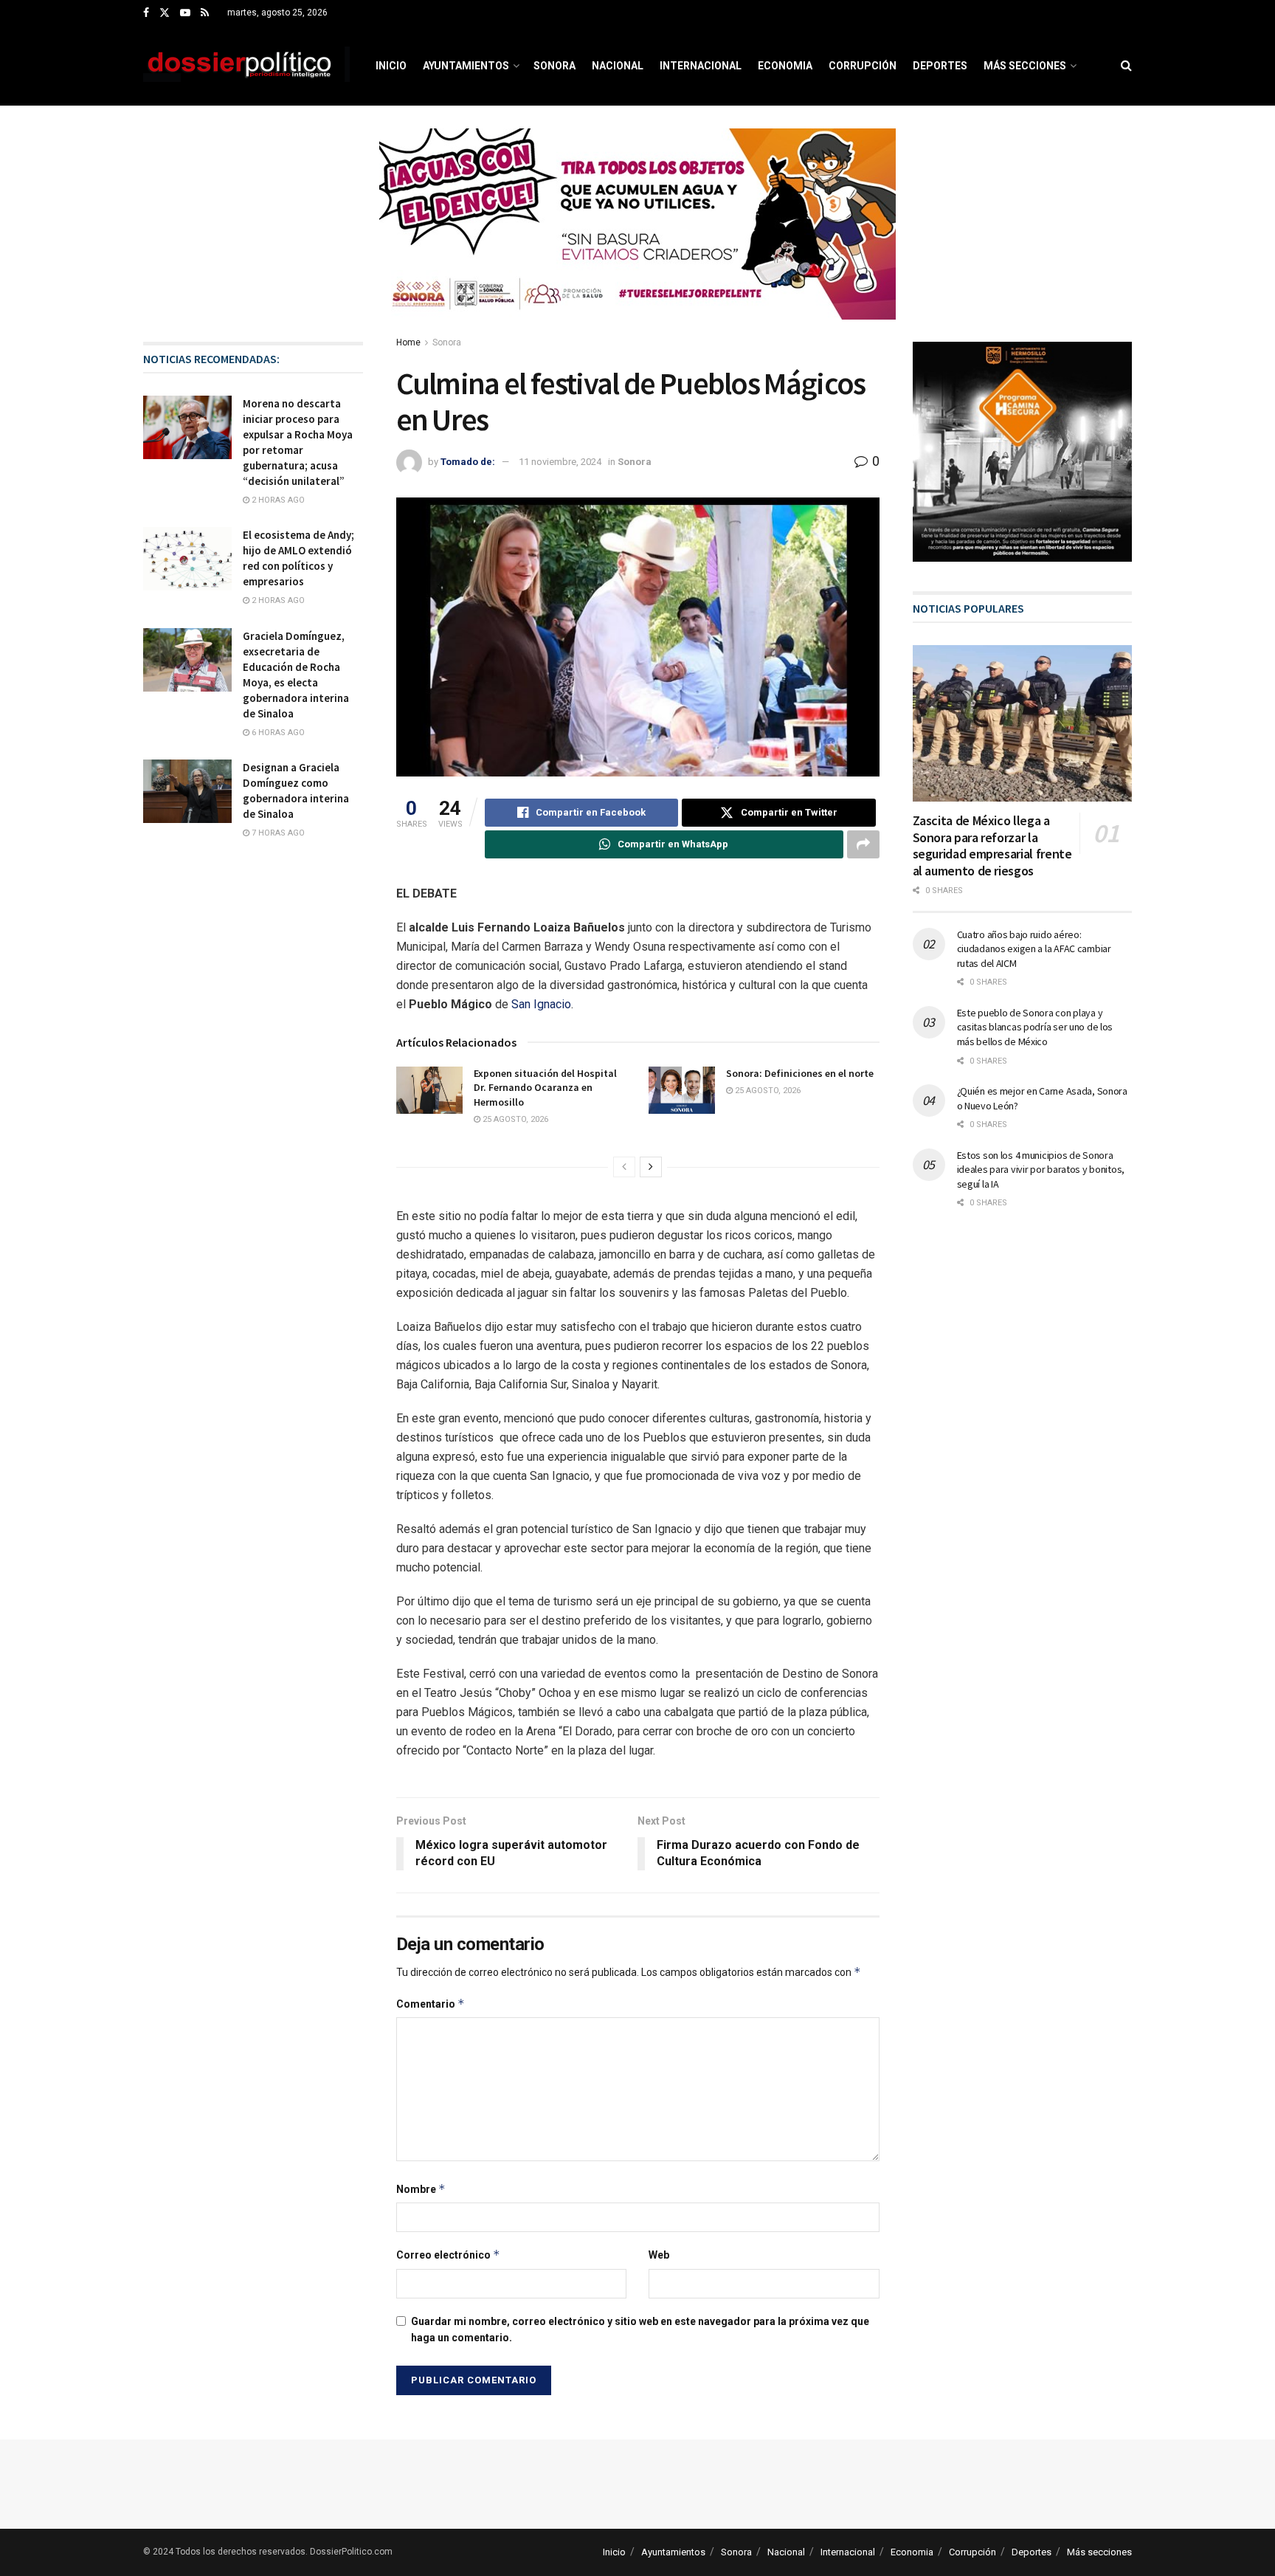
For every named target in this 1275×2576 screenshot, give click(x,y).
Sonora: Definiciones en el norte (800, 1073)
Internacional (701, 66)
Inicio (391, 66)
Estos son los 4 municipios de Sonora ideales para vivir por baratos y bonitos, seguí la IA (1041, 1170)
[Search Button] (1126, 66)
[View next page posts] (651, 1167)
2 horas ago (277, 500)
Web (659, 2255)
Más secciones (1025, 66)
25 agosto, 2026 (514, 1119)
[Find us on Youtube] (185, 13)
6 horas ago (277, 733)
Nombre (421, 2189)
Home (408, 342)
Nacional (618, 66)
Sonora (554, 66)
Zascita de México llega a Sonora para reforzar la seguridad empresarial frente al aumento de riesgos (992, 846)
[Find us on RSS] (205, 13)
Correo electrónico (448, 2255)
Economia (785, 66)
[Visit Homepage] (246, 66)
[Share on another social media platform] (863, 844)
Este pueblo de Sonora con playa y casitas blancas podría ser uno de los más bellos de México (1035, 1027)
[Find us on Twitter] (165, 13)
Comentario (431, 2004)
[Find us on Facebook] (146, 13)
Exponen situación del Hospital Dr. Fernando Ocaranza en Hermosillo (545, 1088)
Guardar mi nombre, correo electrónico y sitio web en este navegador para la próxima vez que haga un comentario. (640, 2329)
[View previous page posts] (624, 1167)
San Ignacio (541, 1004)
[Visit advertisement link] (637, 235)
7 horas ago (277, 833)
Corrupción (863, 66)
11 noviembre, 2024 (560, 462)
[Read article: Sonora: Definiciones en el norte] (682, 1090)
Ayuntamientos (466, 66)
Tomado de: (468, 462)
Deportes (940, 66)
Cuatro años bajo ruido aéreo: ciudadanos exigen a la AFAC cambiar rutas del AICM (1034, 949)
